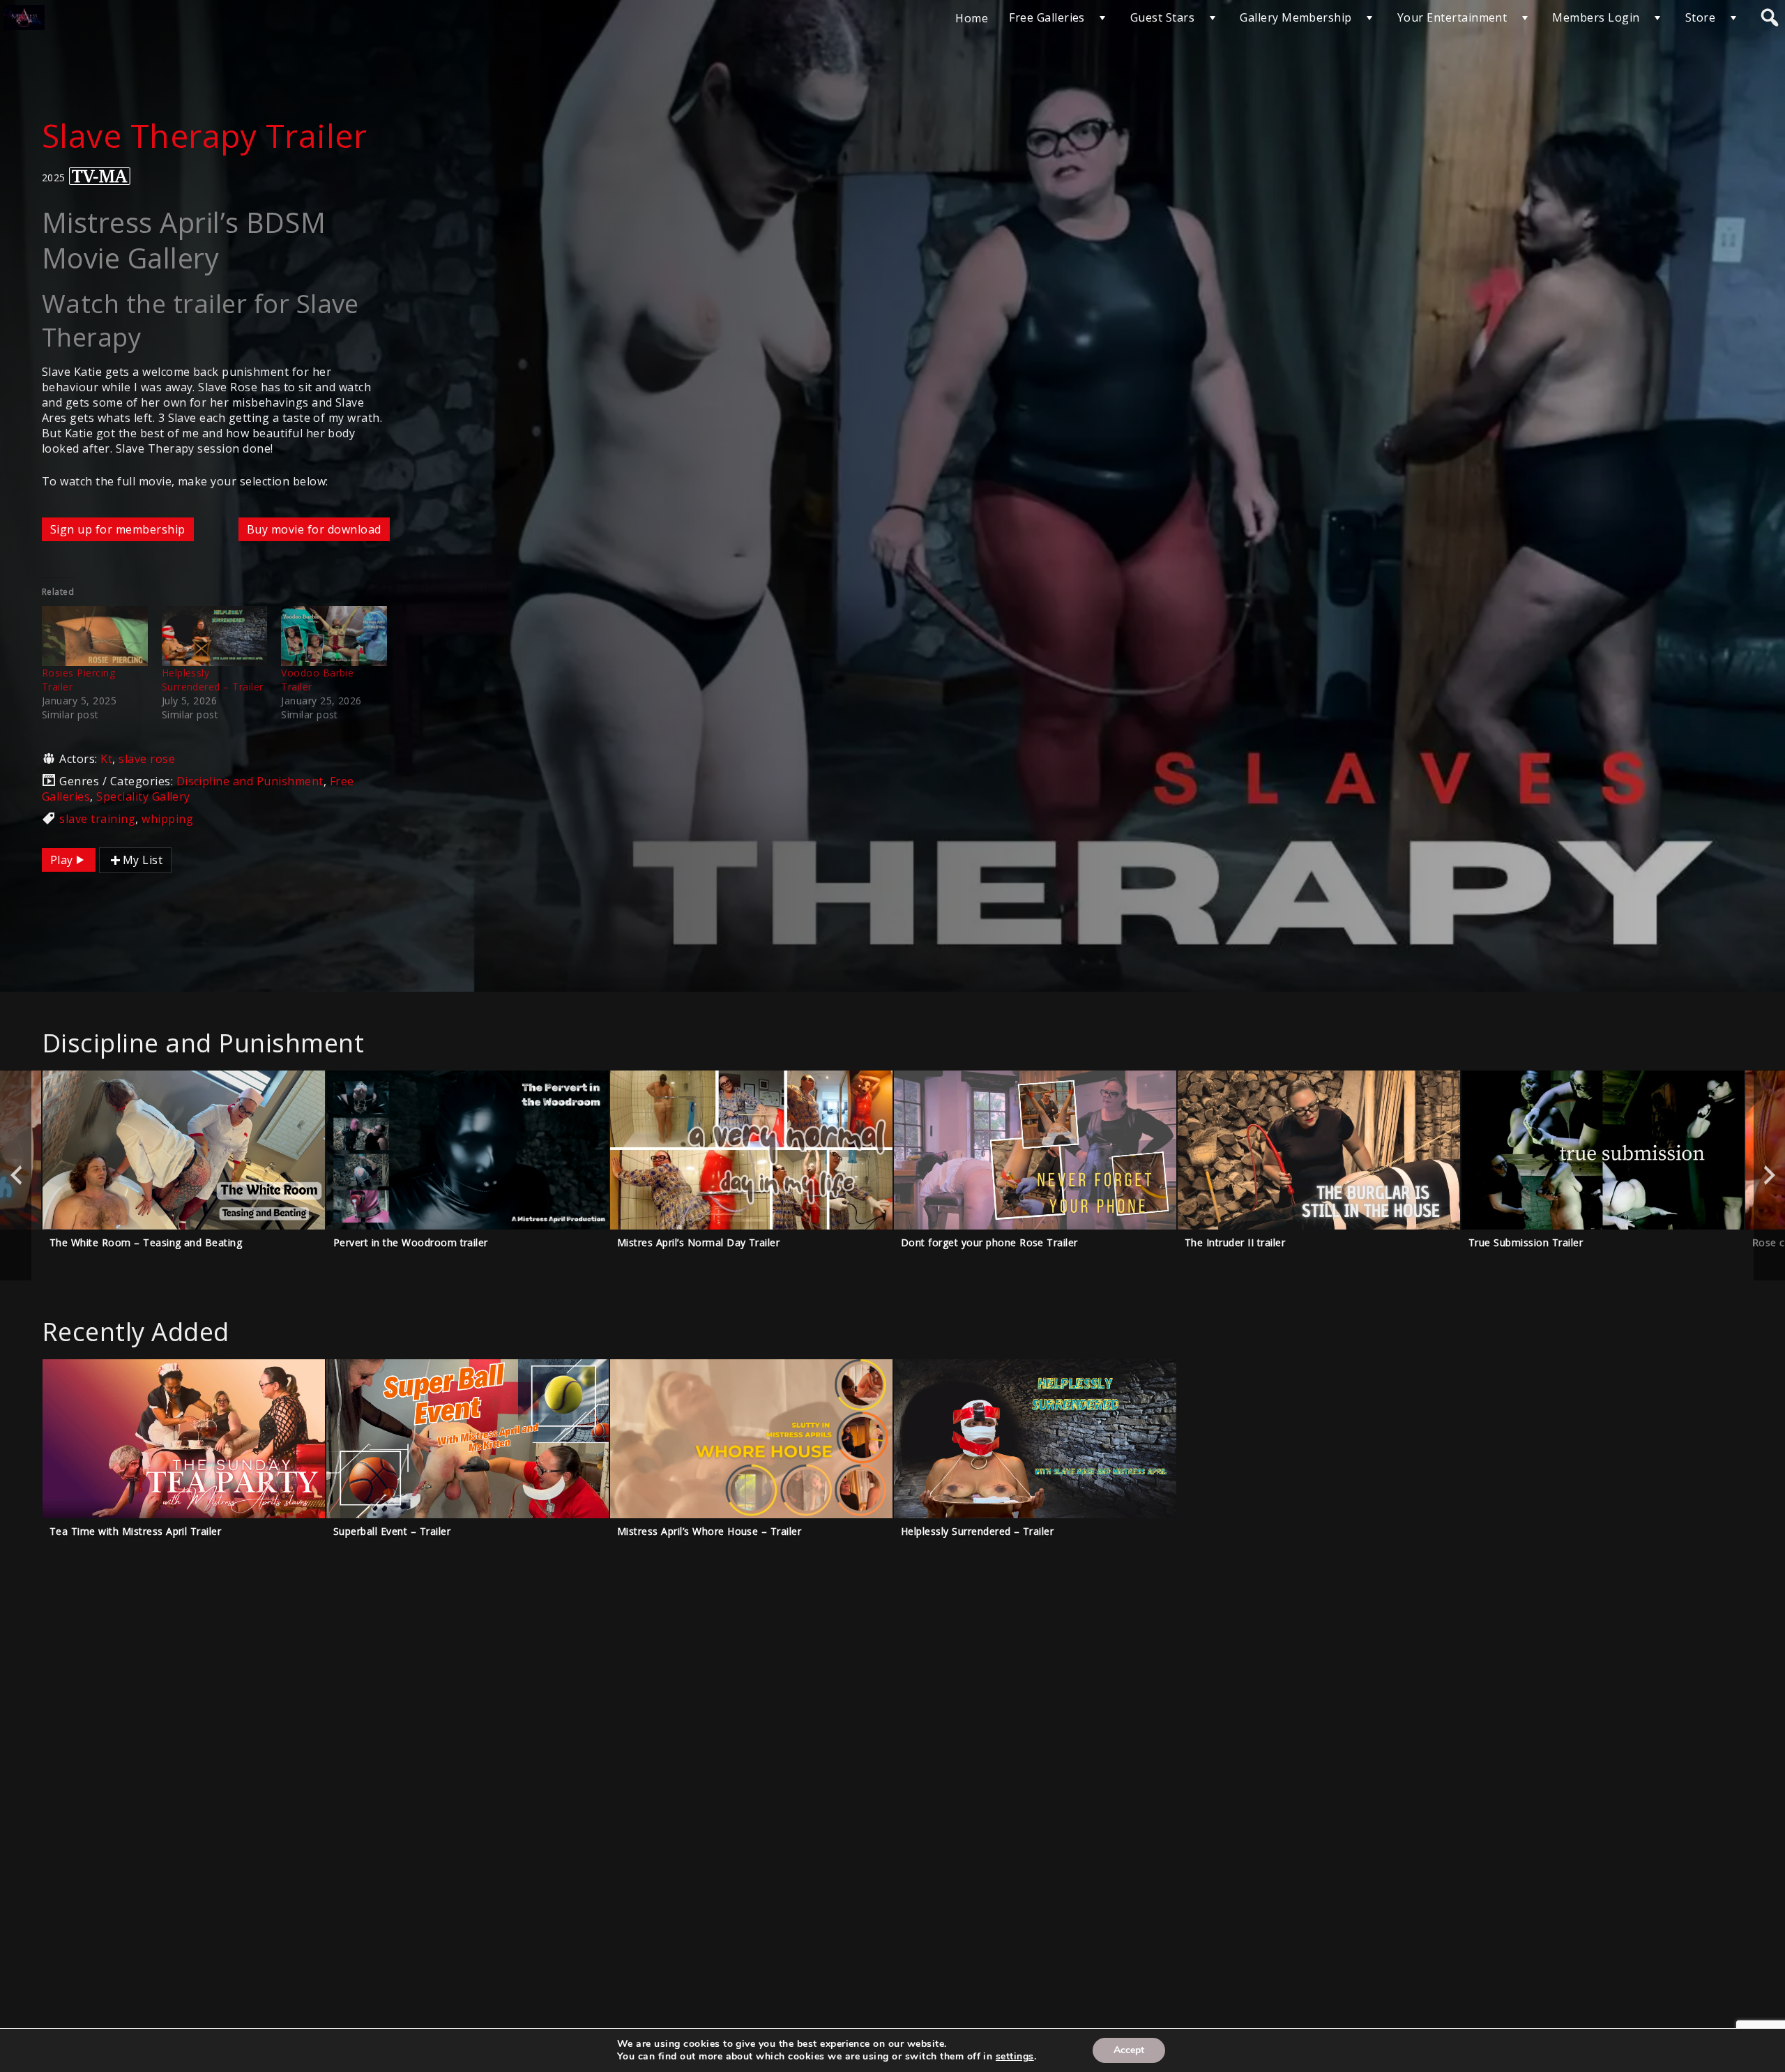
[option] (184, 1175)
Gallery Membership (1296, 17)
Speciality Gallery (143, 796)
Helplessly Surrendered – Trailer (213, 680)
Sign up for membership (118, 529)
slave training (97, 819)
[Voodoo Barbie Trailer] (334, 636)
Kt (106, 759)
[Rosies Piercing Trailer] (95, 636)
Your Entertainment (1452, 17)
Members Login (1596, 17)
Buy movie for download (314, 529)
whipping (167, 819)
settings (1015, 2057)
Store (1700, 17)
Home (972, 18)
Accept (1129, 2050)
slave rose (147, 759)
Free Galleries (1047, 17)
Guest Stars (1162, 17)
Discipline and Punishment (250, 781)
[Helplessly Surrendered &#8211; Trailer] (215, 636)
